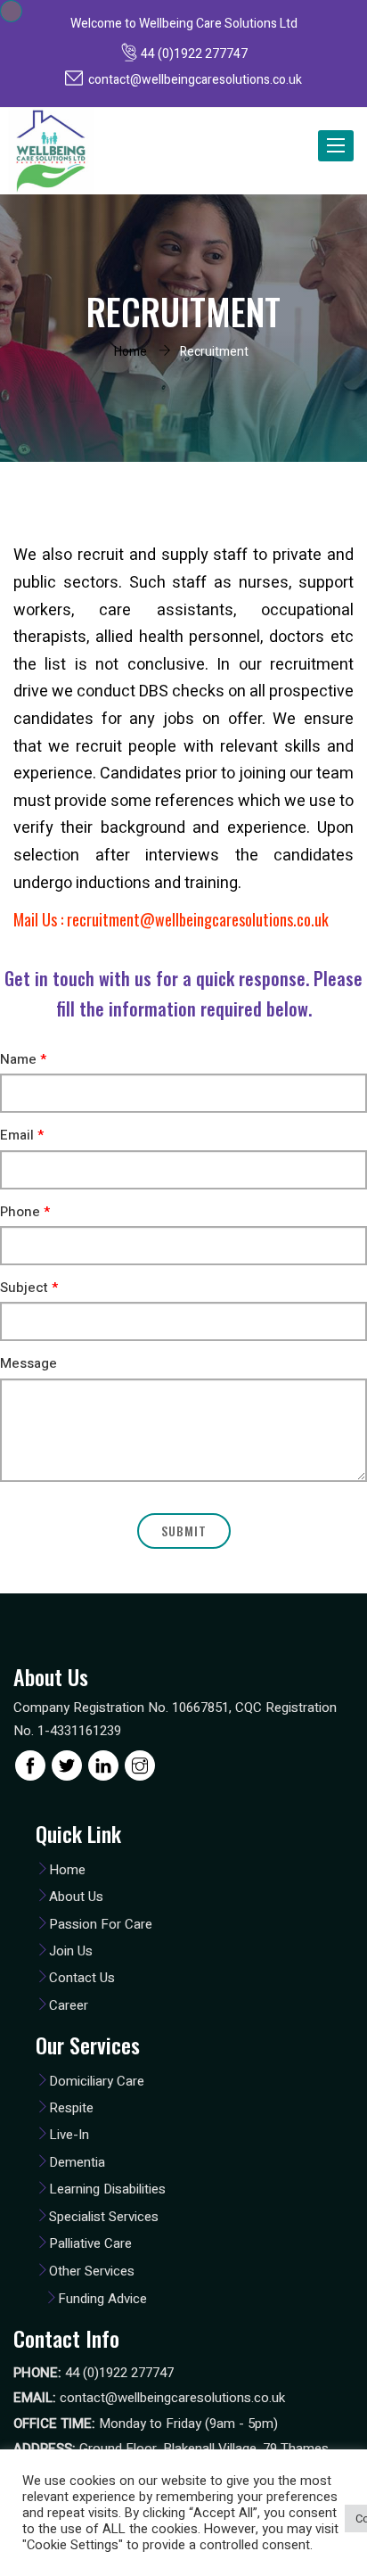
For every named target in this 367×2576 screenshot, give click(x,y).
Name (23, 1060)
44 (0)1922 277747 (194, 54)
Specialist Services (104, 2217)
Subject (29, 1288)
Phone (25, 1212)
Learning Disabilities (107, 2189)
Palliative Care (90, 2243)
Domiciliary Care (97, 2081)
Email (22, 1136)
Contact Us (82, 1978)
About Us (76, 1897)
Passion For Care (101, 1924)
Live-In (69, 2135)
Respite (71, 2108)
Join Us (71, 1951)
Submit (184, 1531)
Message (29, 1364)
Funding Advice (102, 2299)
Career (69, 2005)
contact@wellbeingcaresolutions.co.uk (195, 80)
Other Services (92, 2271)
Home (130, 352)
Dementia (77, 2162)
